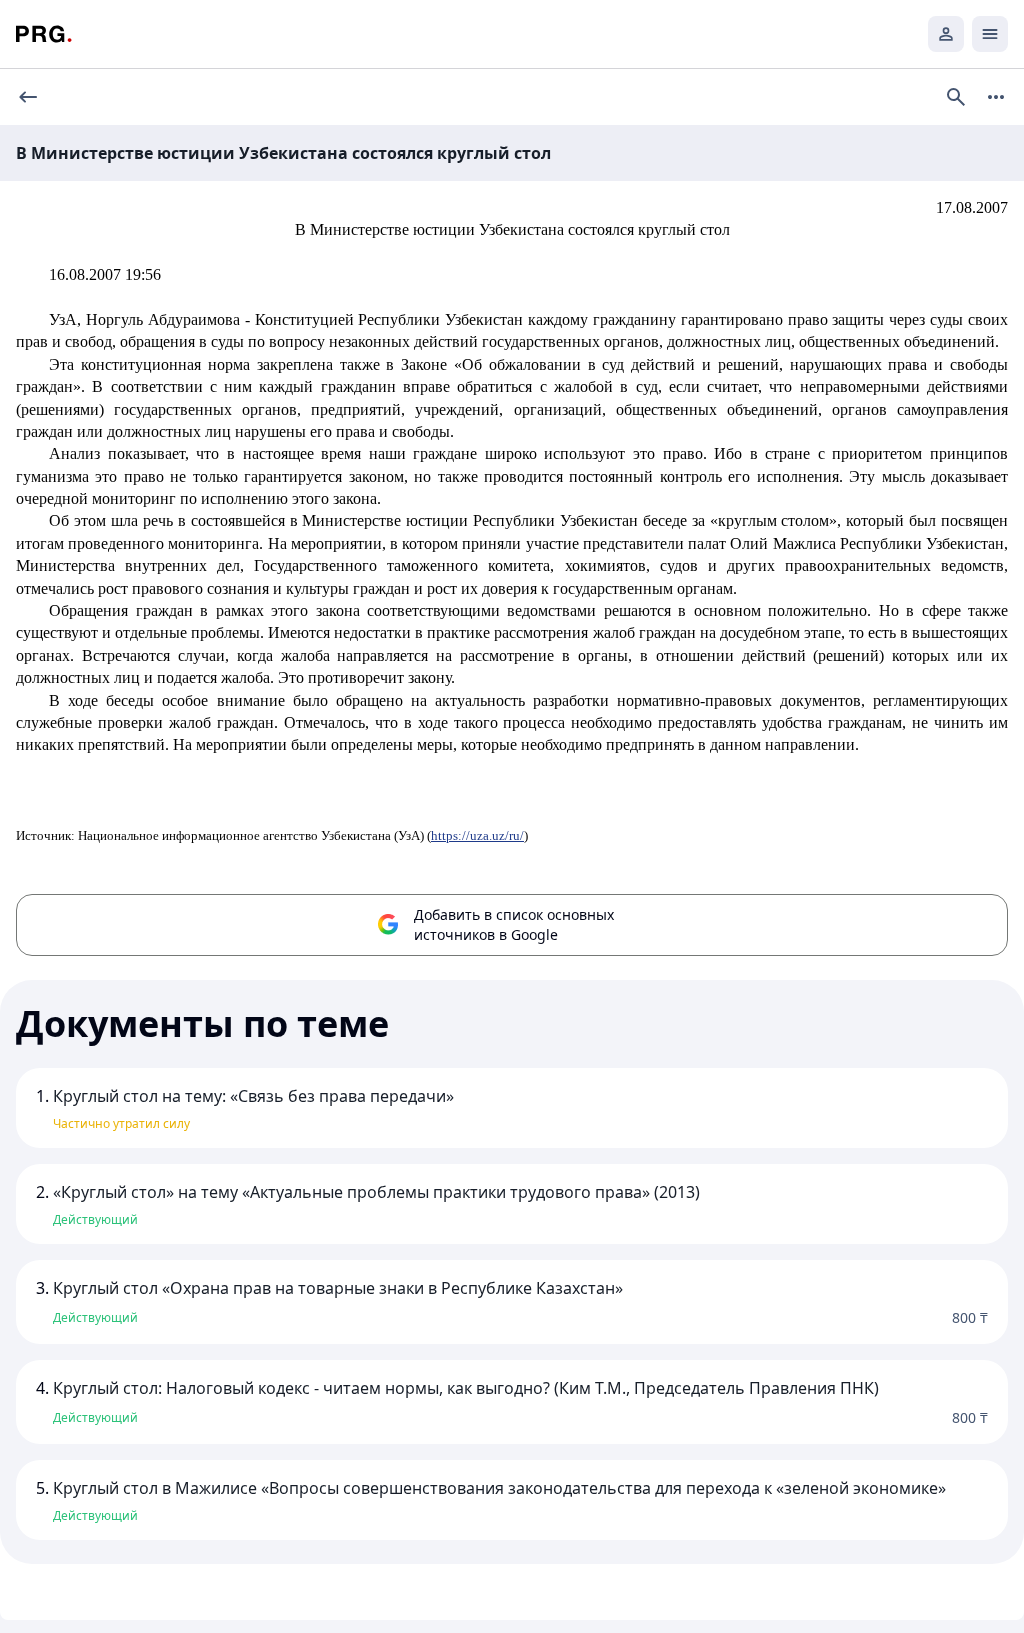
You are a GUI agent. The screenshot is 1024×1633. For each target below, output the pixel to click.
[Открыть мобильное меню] (990, 34)
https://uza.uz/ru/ (477, 835)
